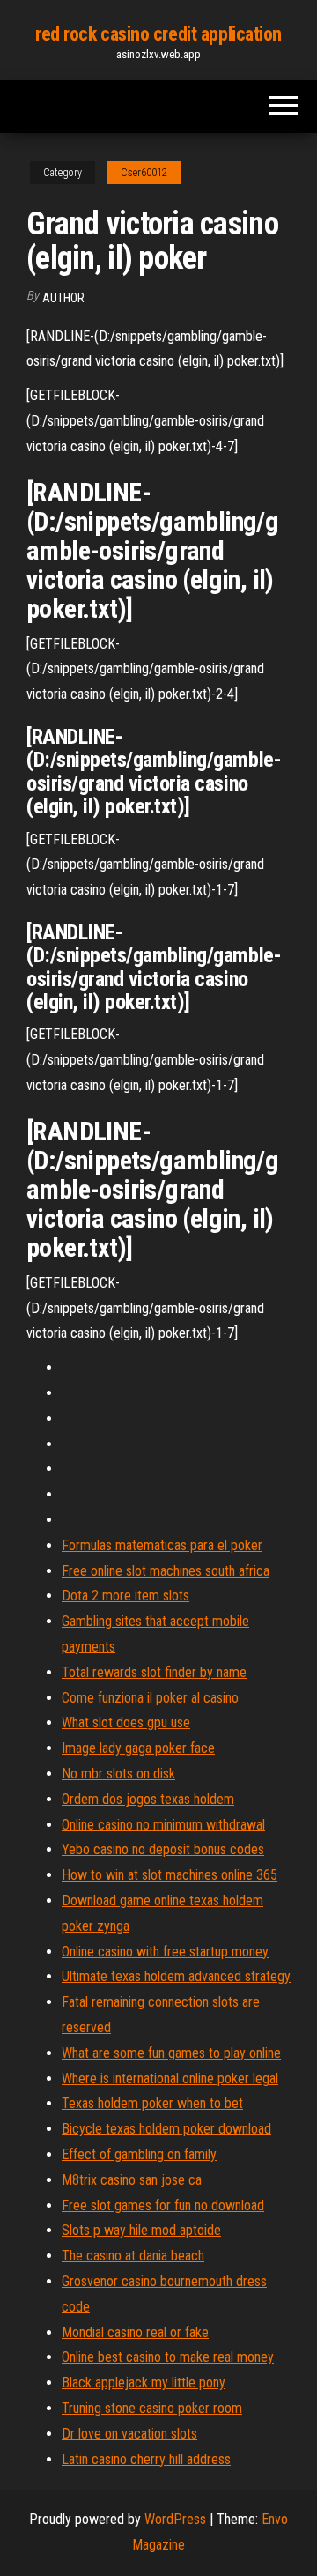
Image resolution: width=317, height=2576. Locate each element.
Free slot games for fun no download (163, 2205)
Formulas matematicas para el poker (162, 1545)
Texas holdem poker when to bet (152, 2103)
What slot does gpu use (126, 1722)
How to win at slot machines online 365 (170, 1875)
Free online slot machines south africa (166, 1571)
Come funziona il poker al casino (150, 1698)
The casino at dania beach (133, 2256)
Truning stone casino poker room (152, 2408)
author (63, 298)
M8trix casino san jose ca (132, 2180)
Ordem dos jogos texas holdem (148, 1799)
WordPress (175, 2519)
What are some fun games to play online (171, 2053)
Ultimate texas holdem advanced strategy (176, 1976)
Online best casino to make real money (168, 2357)
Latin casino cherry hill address (146, 2459)
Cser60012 (144, 173)
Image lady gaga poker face (138, 1748)
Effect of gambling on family (139, 2154)
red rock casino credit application (158, 34)
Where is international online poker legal (170, 2079)
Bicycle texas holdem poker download (166, 2129)
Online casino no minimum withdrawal (163, 1825)
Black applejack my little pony (144, 2383)
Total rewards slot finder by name (154, 1672)
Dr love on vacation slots (129, 2434)
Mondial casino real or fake (135, 2332)
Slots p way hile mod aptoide (141, 2230)
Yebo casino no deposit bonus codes (163, 1849)
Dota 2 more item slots (125, 1596)
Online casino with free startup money (165, 1952)
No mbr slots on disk (118, 1774)
